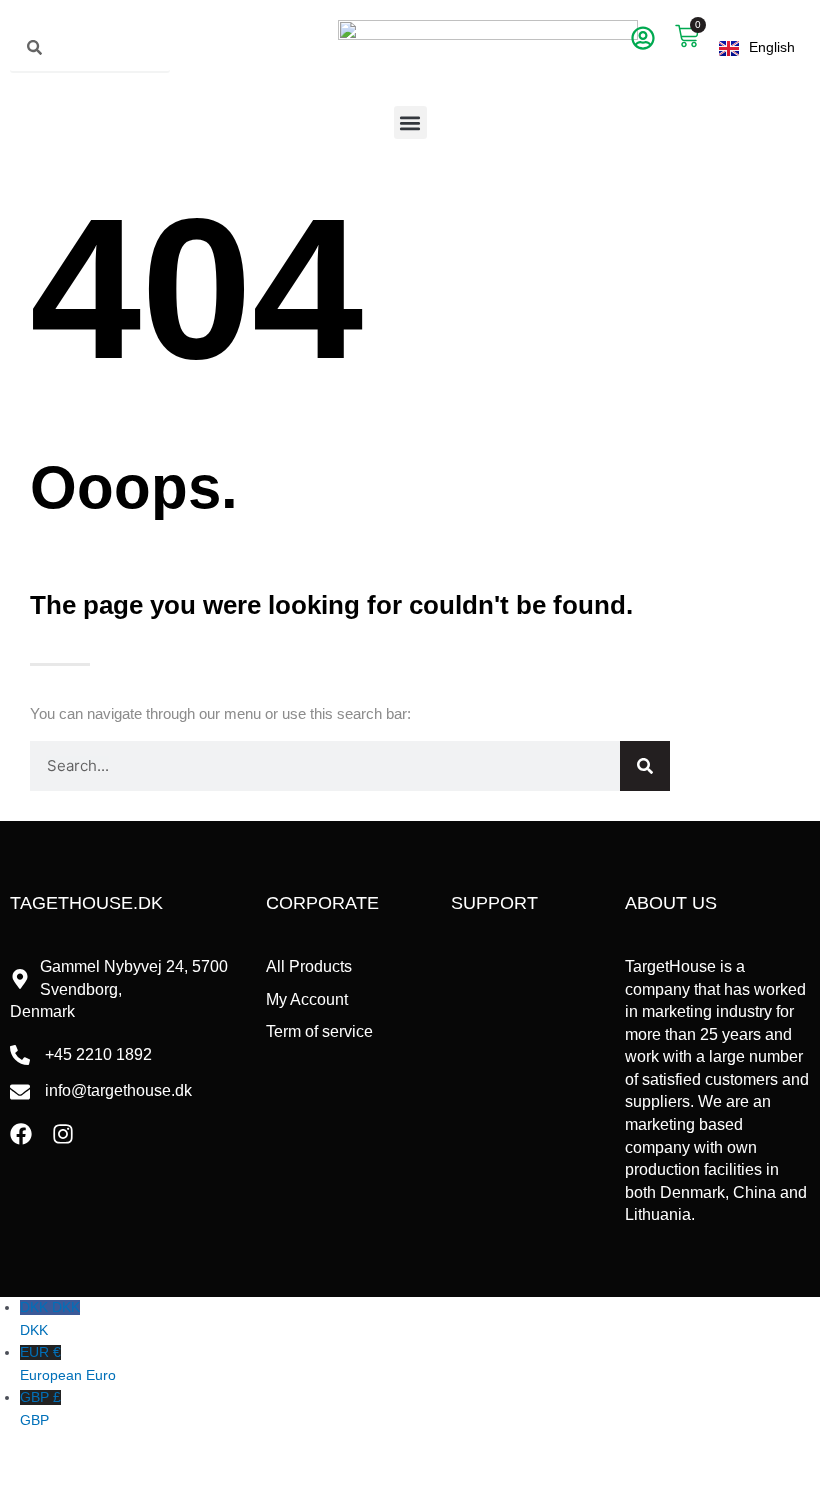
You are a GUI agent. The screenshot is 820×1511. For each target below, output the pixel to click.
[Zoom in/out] (28, 1468)
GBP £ (40, 1409)
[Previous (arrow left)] (28, 1497)
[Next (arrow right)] (88, 1497)
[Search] (645, 766)
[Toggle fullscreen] (88, 1468)
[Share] (148, 1468)
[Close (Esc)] (208, 1468)
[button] (410, 122)
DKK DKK (50, 1319)
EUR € (68, 1364)
